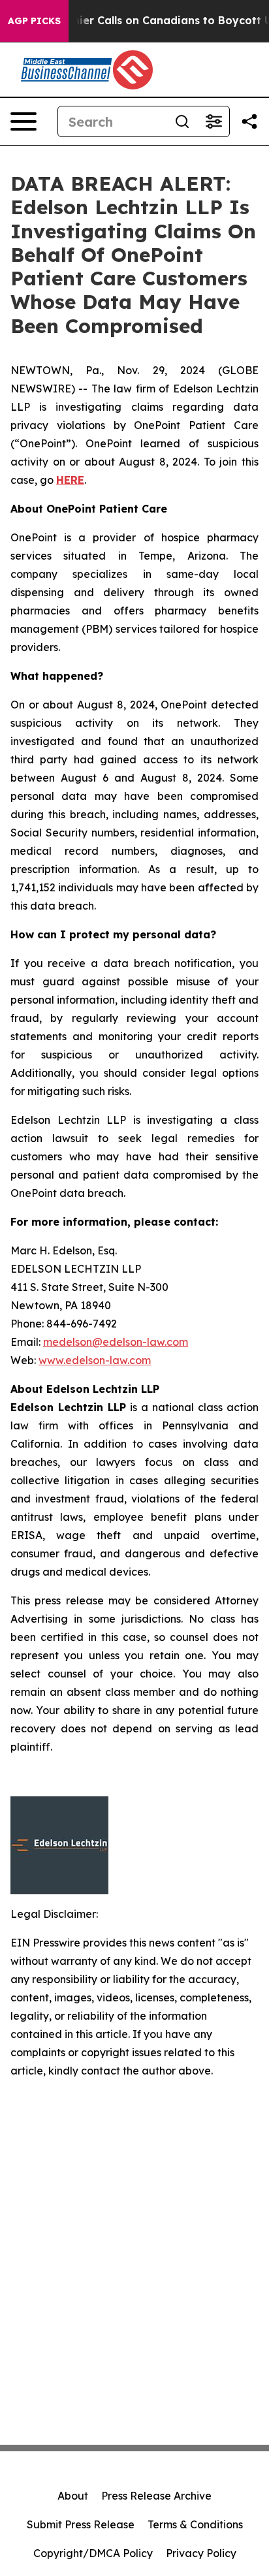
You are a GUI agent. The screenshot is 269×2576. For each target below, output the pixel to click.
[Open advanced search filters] (214, 121)
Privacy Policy (201, 2553)
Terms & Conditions (195, 2524)
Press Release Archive (156, 2496)
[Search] (182, 121)
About (73, 2496)
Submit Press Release (81, 2524)
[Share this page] (249, 121)
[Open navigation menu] (24, 121)
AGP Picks (34, 21)
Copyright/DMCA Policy (93, 2553)
